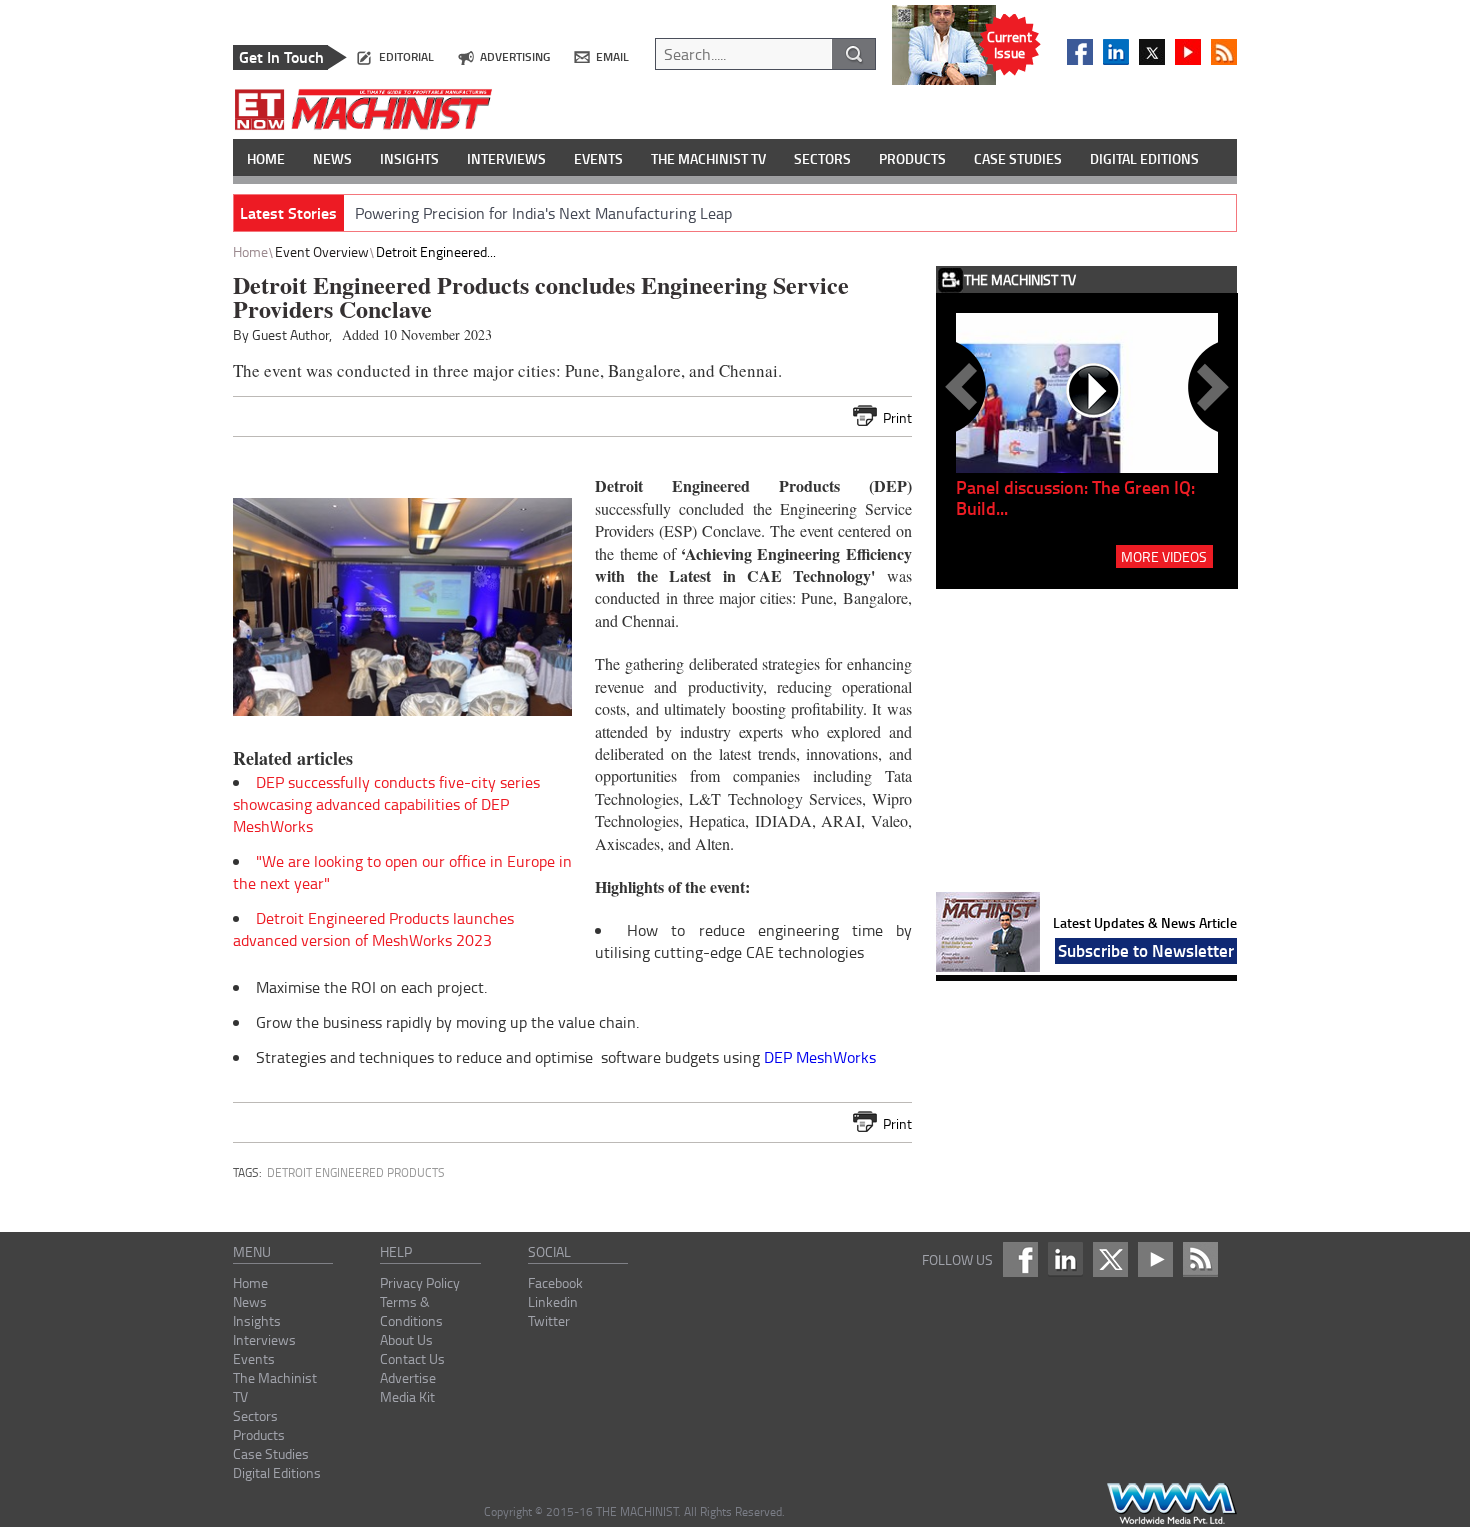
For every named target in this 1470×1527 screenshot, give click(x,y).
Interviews (264, 1339)
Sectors (255, 1415)
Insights (257, 1320)
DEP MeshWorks (820, 1057)
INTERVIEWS (506, 158)
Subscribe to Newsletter (1146, 950)
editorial (406, 56)
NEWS (332, 158)
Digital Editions (277, 1472)
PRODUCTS (912, 158)
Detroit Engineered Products (356, 1172)
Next (1209, 387)
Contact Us (412, 1358)
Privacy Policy (420, 1282)
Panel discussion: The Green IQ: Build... (1075, 497)
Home (250, 251)
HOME (266, 158)
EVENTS (598, 158)
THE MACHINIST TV (708, 158)
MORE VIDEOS (1164, 556)
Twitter (549, 1320)
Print (897, 417)
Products (259, 1434)
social (549, 1251)
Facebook (555, 1282)
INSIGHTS (409, 158)
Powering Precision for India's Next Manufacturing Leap (543, 213)
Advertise (408, 1377)
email (612, 56)
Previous (965, 387)
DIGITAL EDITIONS (1144, 158)
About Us (406, 1339)
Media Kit (407, 1396)
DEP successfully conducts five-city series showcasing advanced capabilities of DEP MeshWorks (386, 804)
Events (254, 1358)
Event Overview (322, 251)
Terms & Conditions (411, 1311)
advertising (515, 56)
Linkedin (553, 1301)
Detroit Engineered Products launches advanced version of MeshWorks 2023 (373, 929)
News (250, 1301)
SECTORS (822, 158)
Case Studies (271, 1453)
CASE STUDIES (1018, 158)
